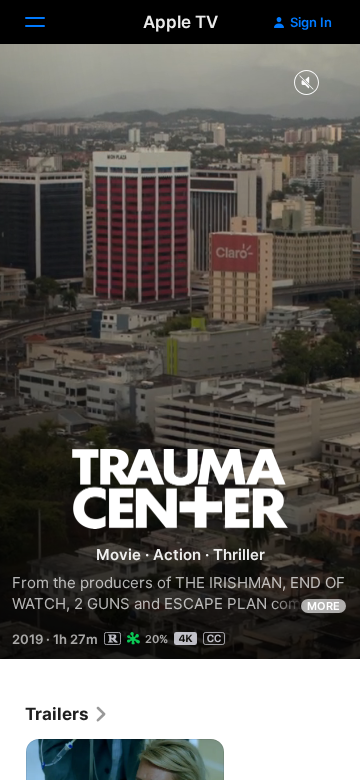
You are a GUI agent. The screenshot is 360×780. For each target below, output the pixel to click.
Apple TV (180, 22)
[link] (67, 714)
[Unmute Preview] (306, 83)
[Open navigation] (47, 22)
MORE (323, 606)
